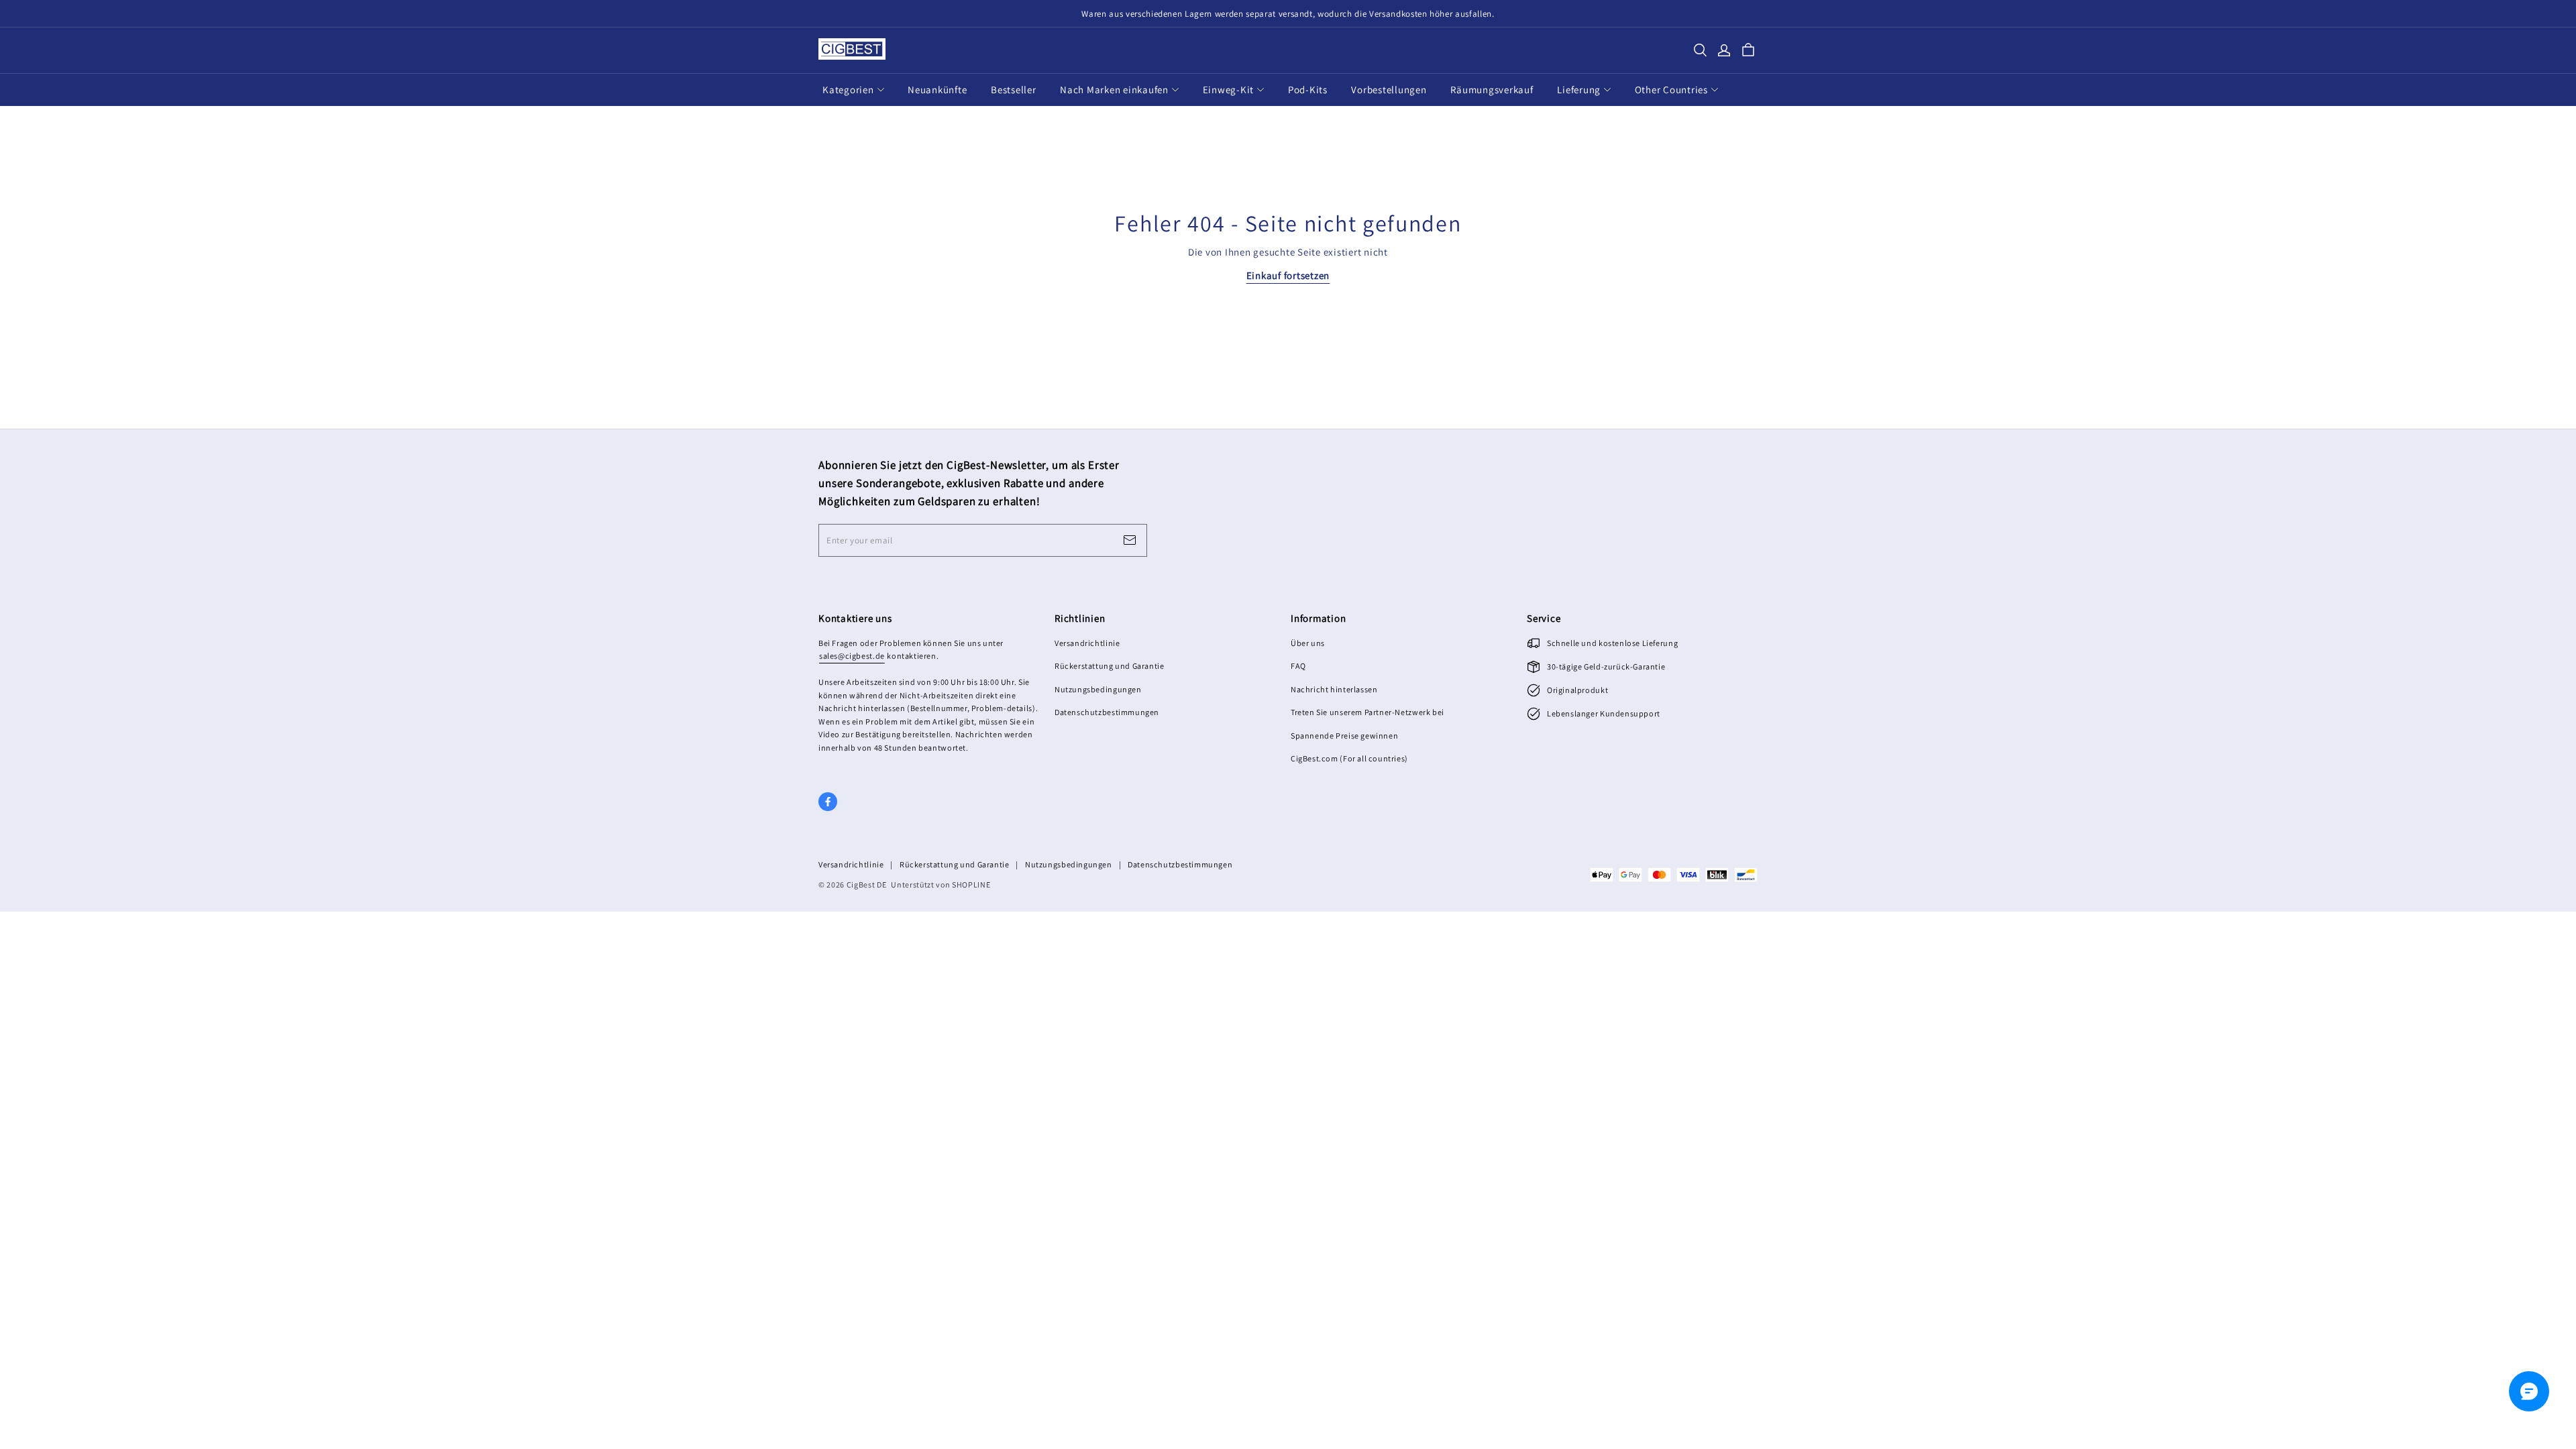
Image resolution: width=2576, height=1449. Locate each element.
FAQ (1298, 666)
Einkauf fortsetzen (1288, 275)
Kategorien (848, 90)
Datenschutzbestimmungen (1107, 712)
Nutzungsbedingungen (1098, 689)
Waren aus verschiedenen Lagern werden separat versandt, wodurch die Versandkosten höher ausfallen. (1288, 14)
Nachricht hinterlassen (1334, 689)
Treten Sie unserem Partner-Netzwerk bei (1367, 712)
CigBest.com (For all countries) (1349, 758)
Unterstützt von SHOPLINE (941, 884)
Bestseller (1014, 90)
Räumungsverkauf (1492, 90)
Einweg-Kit (1229, 90)
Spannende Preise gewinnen (1344, 736)
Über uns (1308, 643)
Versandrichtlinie (1087, 643)
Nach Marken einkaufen (1114, 90)
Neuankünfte (937, 90)
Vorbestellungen (1389, 90)
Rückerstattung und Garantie (1109, 666)
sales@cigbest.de (852, 656)
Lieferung (1579, 90)
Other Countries (1671, 90)
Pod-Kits (1308, 90)
